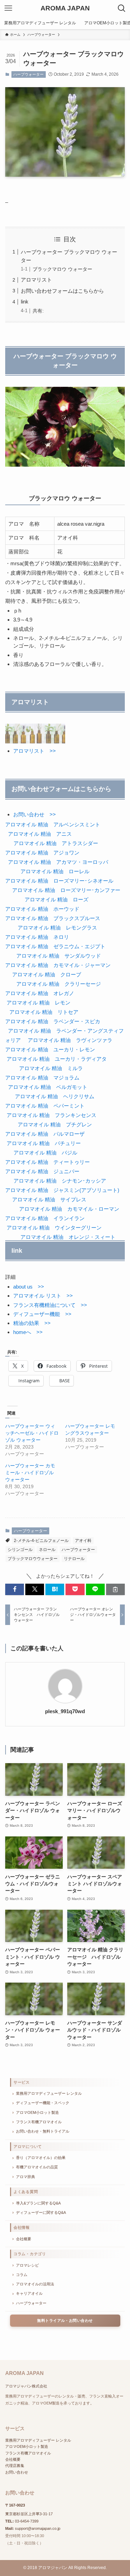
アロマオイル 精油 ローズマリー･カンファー (66, 890)
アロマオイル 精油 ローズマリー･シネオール (59, 881)
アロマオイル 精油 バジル (45, 1153)
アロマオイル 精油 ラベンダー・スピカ (53, 1021)
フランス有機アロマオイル (39, 2122)
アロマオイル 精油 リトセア (44, 1012)
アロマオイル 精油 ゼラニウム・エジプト (56, 946)
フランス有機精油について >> (50, 1305)
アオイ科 (83, 1541)
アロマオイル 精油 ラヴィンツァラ (70, 1040)
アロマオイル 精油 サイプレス (49, 1199)
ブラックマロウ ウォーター (62, 269)
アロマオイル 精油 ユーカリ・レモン (50, 1049)
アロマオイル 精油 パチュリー (44, 1143)
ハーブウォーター (28, 74)
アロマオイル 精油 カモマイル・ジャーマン (58, 965)
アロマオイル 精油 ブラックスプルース (53, 918)
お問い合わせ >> (34, 814)
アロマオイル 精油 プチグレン (55, 1124)
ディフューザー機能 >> (42, 1314)
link (25, 302)
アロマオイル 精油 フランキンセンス (51, 1115)
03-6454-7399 (27, 2521)
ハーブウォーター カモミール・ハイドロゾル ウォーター (30, 1473)
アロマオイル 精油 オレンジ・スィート (68, 1237)
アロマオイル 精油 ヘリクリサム (55, 1096)
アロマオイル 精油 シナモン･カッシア (60, 1181)
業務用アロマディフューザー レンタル (49, 2093)
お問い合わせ (17, 2472)
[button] (15, 1589)
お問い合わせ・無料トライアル (43, 2131)
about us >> (29, 1287)
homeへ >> (28, 1332)
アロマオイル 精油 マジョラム (42, 1078)
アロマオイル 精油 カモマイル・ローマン (69, 1209)
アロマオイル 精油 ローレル (55, 871)
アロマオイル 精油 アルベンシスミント (53, 824)
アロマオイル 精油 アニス (40, 834)
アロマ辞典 (25, 2177)
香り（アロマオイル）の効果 (41, 2158)
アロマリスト (36, 280)
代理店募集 (15, 2466)
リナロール (74, 1559)
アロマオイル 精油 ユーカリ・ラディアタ (57, 1059)
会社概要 (24, 2239)
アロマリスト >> (34, 751)
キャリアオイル (29, 2293)
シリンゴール (20, 1550)
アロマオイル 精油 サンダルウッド (59, 956)
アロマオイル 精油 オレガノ (40, 993)
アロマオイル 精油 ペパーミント (45, 1106)
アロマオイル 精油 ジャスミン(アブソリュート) (62, 1190)
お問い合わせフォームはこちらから (62, 291)
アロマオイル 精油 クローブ (47, 974)
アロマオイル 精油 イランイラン (46, 1218)
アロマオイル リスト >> (43, 1296)
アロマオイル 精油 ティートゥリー (47, 1162)
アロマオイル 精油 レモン (38, 1003)
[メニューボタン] (8, 8)
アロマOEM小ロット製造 (37, 2112)
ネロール (47, 1550)
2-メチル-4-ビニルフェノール (41, 1541)
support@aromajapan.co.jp (38, 2528)
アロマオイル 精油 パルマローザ (45, 1134)
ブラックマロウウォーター (33, 1559)
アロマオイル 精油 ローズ (57, 899)
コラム (22, 2275)
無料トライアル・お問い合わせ (65, 2320)
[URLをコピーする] (115, 1589)
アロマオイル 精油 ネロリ (37, 937)
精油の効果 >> (32, 1323)
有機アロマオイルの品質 (37, 2167)
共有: (38, 311)
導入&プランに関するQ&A (38, 2203)
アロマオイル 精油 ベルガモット (48, 1087)
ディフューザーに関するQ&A (41, 2212)
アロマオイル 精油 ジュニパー (42, 1171)
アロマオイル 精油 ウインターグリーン (54, 1228)
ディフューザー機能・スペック (43, 2103)
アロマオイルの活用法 (35, 2284)
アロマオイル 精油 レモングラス (57, 928)
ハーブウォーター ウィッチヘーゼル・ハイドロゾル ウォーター (32, 1433)
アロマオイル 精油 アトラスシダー (56, 843)
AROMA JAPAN (65, 9)
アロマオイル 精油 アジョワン (42, 853)
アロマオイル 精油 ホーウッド (42, 909)
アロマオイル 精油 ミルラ (51, 1068)
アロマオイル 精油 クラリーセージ (59, 984)
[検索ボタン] (122, 8)
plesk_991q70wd (65, 1711)
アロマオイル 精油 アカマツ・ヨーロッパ (58, 862)
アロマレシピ (27, 2265)
